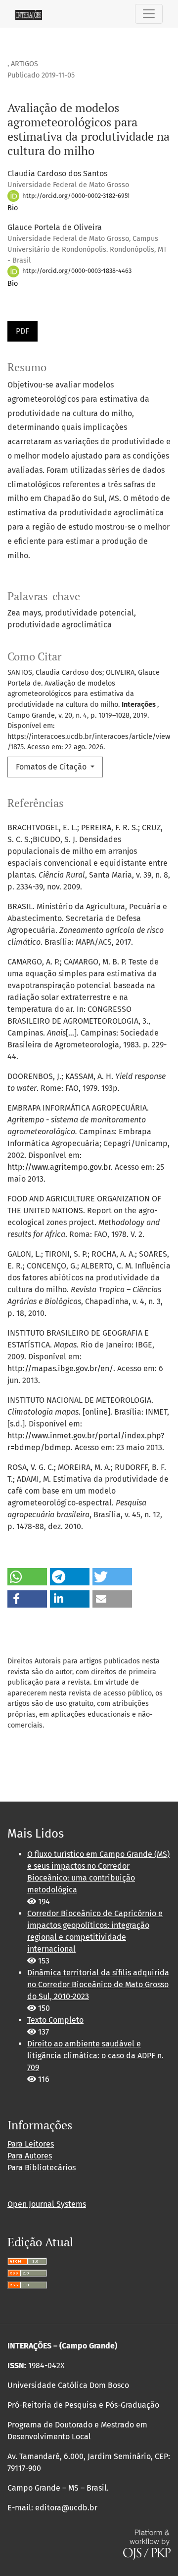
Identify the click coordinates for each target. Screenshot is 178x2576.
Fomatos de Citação (52, 767)
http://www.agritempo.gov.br (59, 1167)
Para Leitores (31, 2144)
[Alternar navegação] (149, 14)
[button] (27, 1577)
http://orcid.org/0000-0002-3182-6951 (75, 196)
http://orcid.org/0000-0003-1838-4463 (76, 271)
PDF (22, 331)
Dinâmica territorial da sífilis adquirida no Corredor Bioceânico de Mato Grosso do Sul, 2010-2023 (98, 1984)
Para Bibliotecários (42, 2168)
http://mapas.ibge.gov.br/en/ (60, 1368)
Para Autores (30, 2156)
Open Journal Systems (47, 2204)
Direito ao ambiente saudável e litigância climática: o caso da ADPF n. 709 (95, 2056)
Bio (13, 208)
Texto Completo (55, 2020)
